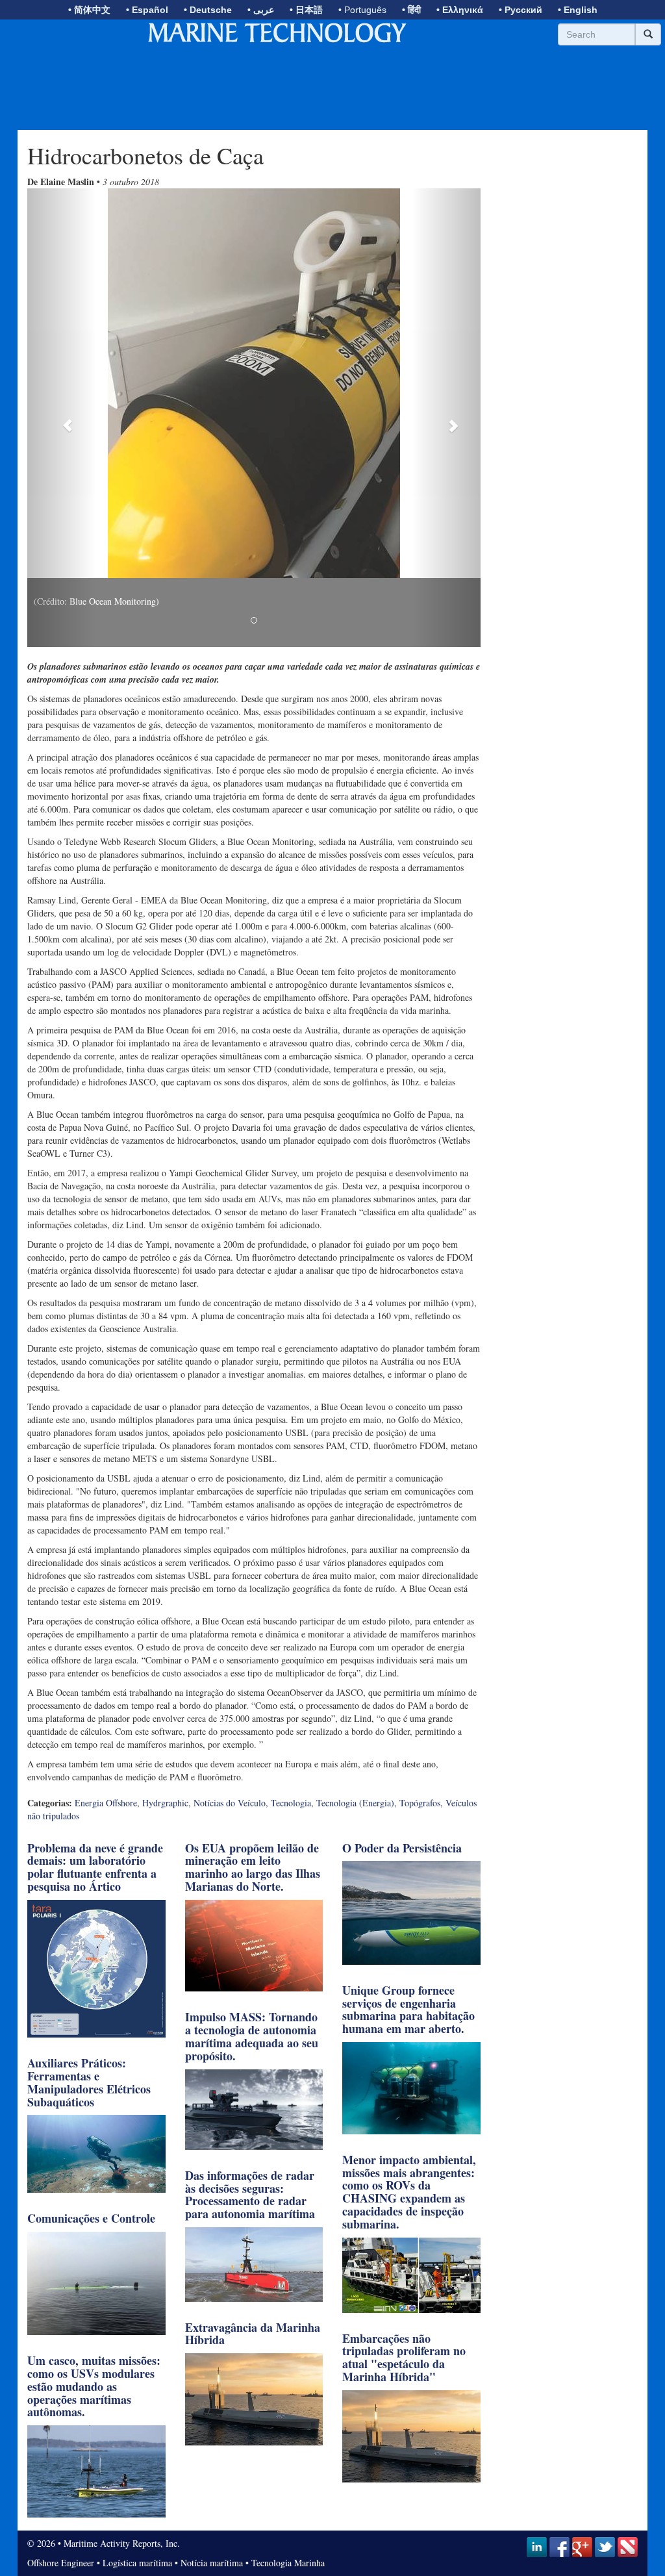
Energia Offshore (106, 1803)
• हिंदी (411, 10)
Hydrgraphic (165, 1803)
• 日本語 (306, 10)
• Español (147, 10)
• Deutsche (208, 10)
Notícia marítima (212, 2563)
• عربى (261, 10)
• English (578, 10)
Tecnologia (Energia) (355, 1803)
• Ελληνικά (460, 10)
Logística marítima (137, 2563)
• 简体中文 (89, 10)
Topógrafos (420, 1803)
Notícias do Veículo (230, 1803)
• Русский (521, 10)
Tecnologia (291, 1803)
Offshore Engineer (61, 2563)
